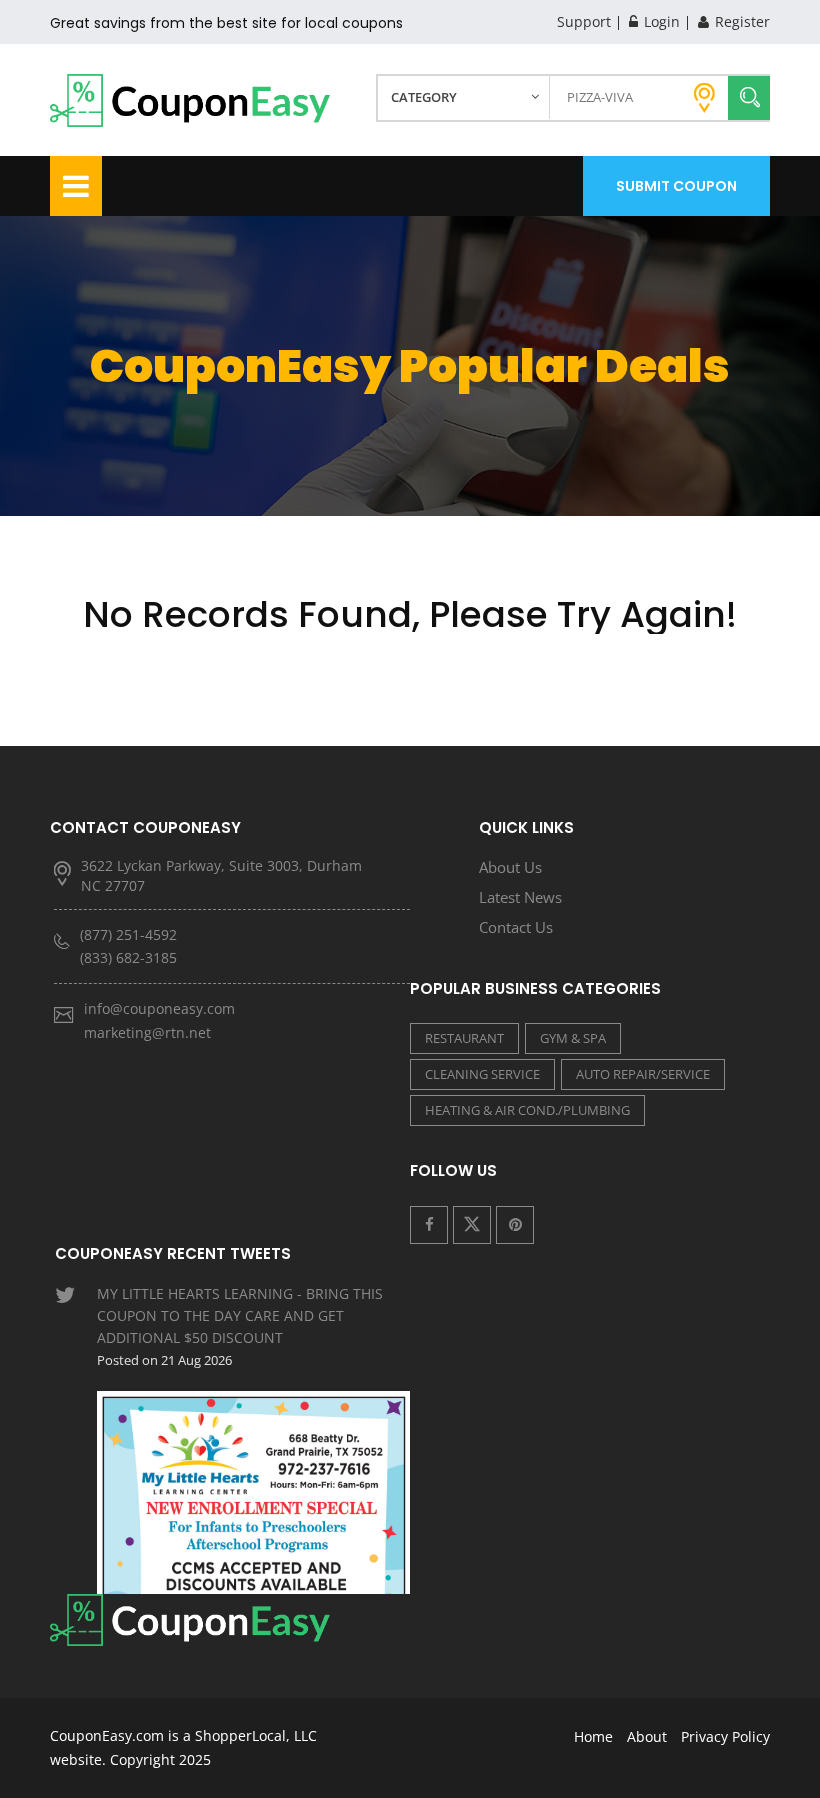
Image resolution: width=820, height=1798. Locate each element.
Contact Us (516, 927)
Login (660, 21)
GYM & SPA (573, 1038)
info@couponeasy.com (159, 1008)
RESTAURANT (464, 1038)
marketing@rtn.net (147, 1032)
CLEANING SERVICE (482, 1074)
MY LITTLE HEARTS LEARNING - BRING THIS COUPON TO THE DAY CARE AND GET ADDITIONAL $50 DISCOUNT (240, 1326)
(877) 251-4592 (128, 934)
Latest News (520, 897)
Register (740, 21)
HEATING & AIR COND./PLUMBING (527, 1110)
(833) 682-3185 (128, 957)
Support (584, 21)
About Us (510, 867)
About (647, 1736)
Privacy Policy (725, 1736)
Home (593, 1736)
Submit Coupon (676, 186)
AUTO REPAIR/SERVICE (643, 1074)
